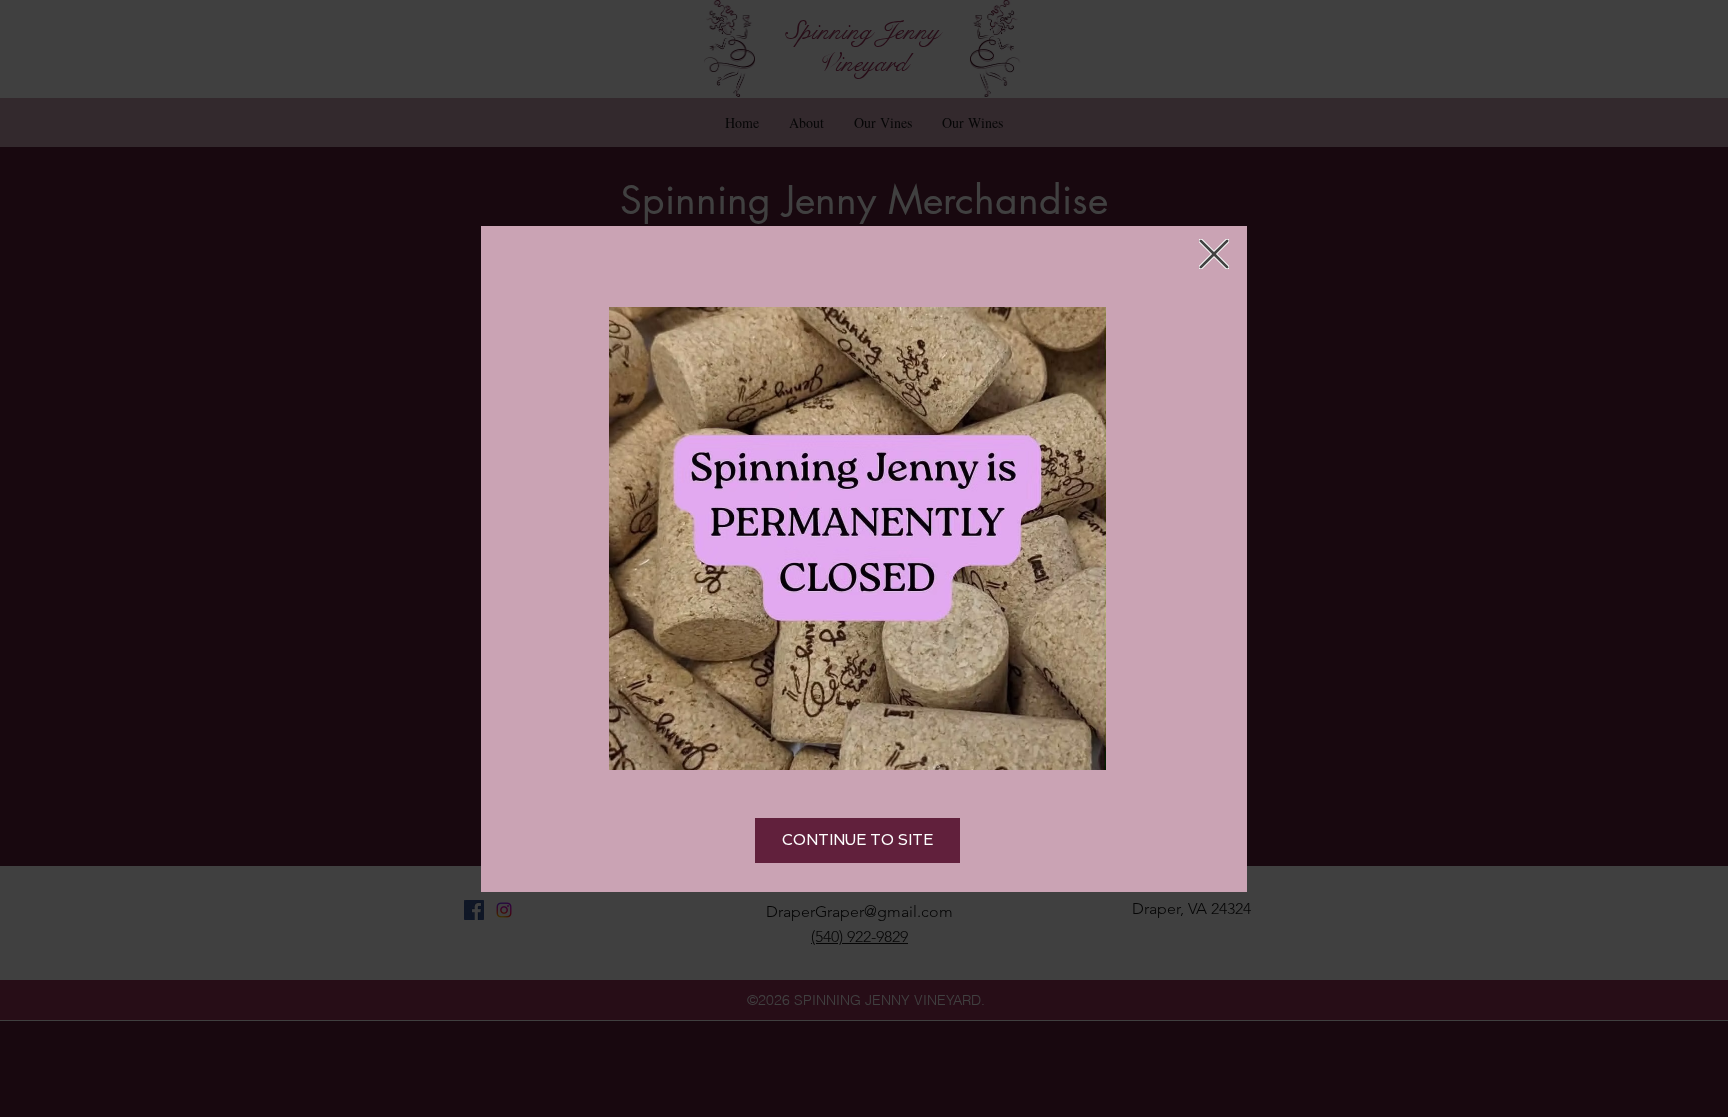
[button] (1214, 254)
